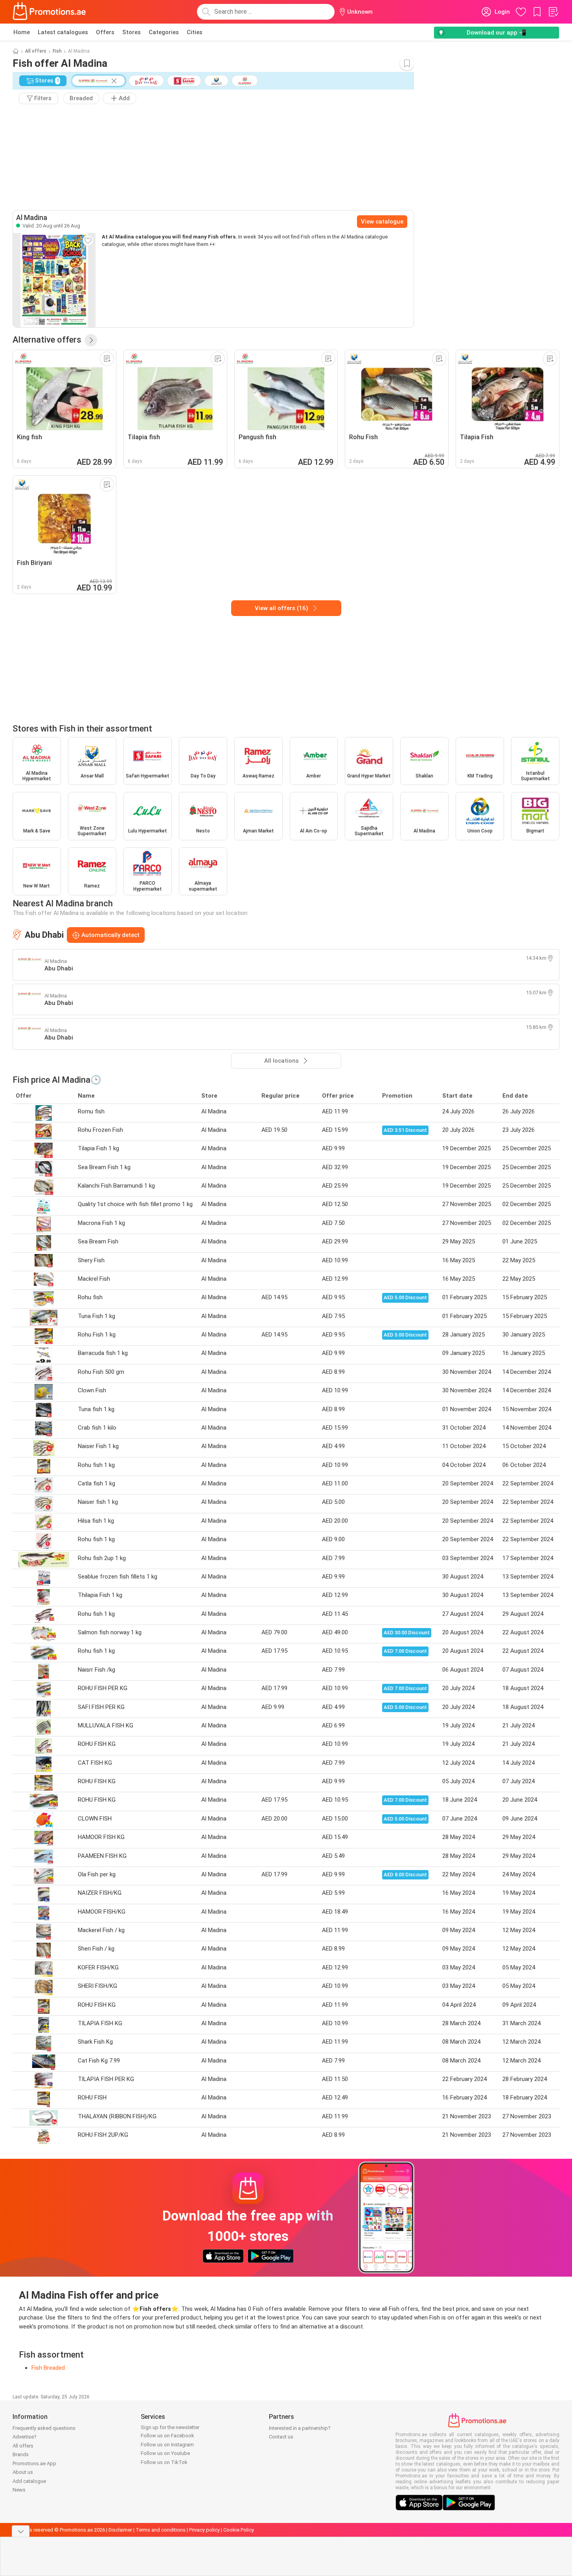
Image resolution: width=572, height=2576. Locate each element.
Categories (164, 32)
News (19, 2490)
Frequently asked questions (44, 2428)
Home (22, 32)
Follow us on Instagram (167, 2445)
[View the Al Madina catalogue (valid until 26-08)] (54, 280)
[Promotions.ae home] (50, 12)
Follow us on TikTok (164, 2462)
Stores (132, 32)
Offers (105, 32)
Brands (21, 2454)
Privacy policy (204, 2530)
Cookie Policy (239, 2530)
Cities (195, 32)
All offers (36, 51)
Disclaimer (120, 2530)
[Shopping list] (553, 12)
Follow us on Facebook (167, 2436)
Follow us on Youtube (165, 2453)
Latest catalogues (63, 32)
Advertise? (25, 2437)
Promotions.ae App (34, 2463)
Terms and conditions (161, 2530)
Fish (57, 51)
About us (23, 2472)
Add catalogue (29, 2481)
